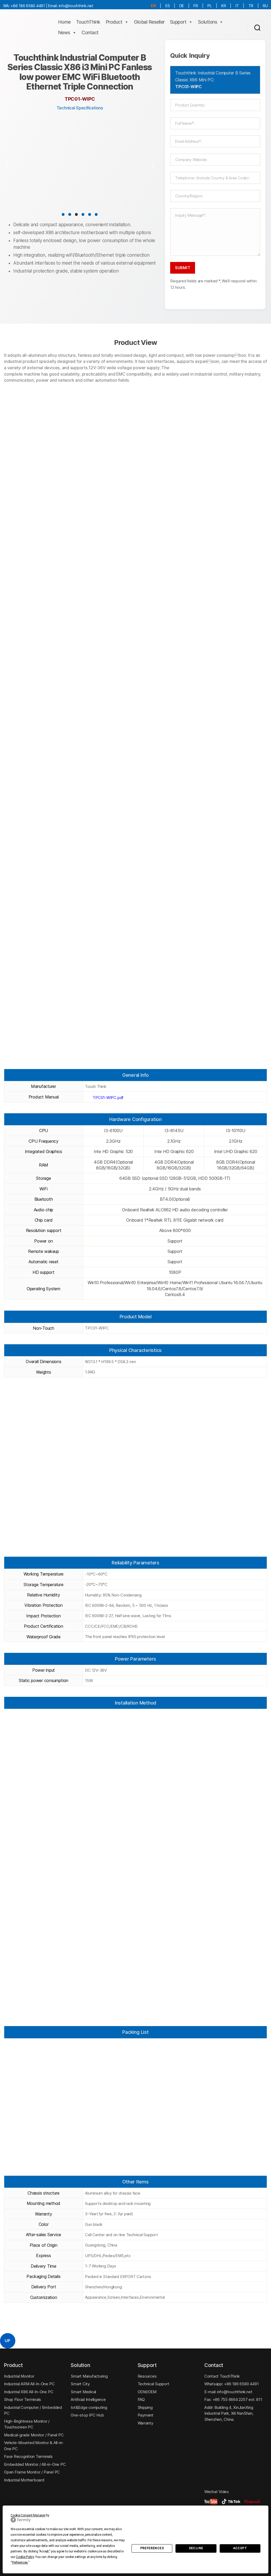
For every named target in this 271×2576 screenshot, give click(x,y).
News (64, 32)
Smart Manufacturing (89, 2376)
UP (8, 2341)
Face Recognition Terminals (28, 2456)
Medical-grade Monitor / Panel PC (34, 2435)
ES (168, 6)
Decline (196, 2548)
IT (237, 6)
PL (210, 6)
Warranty (145, 2423)
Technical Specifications (80, 108)
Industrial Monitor (19, 2376)
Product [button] (114, 22)
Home (64, 22)
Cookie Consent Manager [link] (28, 2515)
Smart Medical (83, 2392)
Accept (240, 2548)
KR (224, 6)
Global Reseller (149, 22)
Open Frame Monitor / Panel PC (32, 2472)
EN (153, 6)
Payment (146, 2415)
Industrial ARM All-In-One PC (29, 2384)
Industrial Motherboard (24, 2480)
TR (251, 6)
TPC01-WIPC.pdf (108, 1098)
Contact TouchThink (222, 2376)
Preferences (152, 2548)
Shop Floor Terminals (22, 2399)
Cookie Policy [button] (25, 2557)
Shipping (145, 2407)
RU (265, 6)
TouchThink (88, 22)
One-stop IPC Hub (87, 2415)
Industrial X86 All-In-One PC (29, 2392)
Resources (147, 2376)
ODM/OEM (147, 2392)
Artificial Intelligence (88, 2399)
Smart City (80, 2384)
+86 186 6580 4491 (28, 6)
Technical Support (153, 2384)
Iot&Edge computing (89, 2407)
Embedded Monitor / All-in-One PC (35, 2464)
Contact (90, 32)
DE (182, 6)
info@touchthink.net (76, 6)
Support (178, 22)
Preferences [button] (20, 2562)
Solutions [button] (208, 22)
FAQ (141, 2399)
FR (196, 6)
